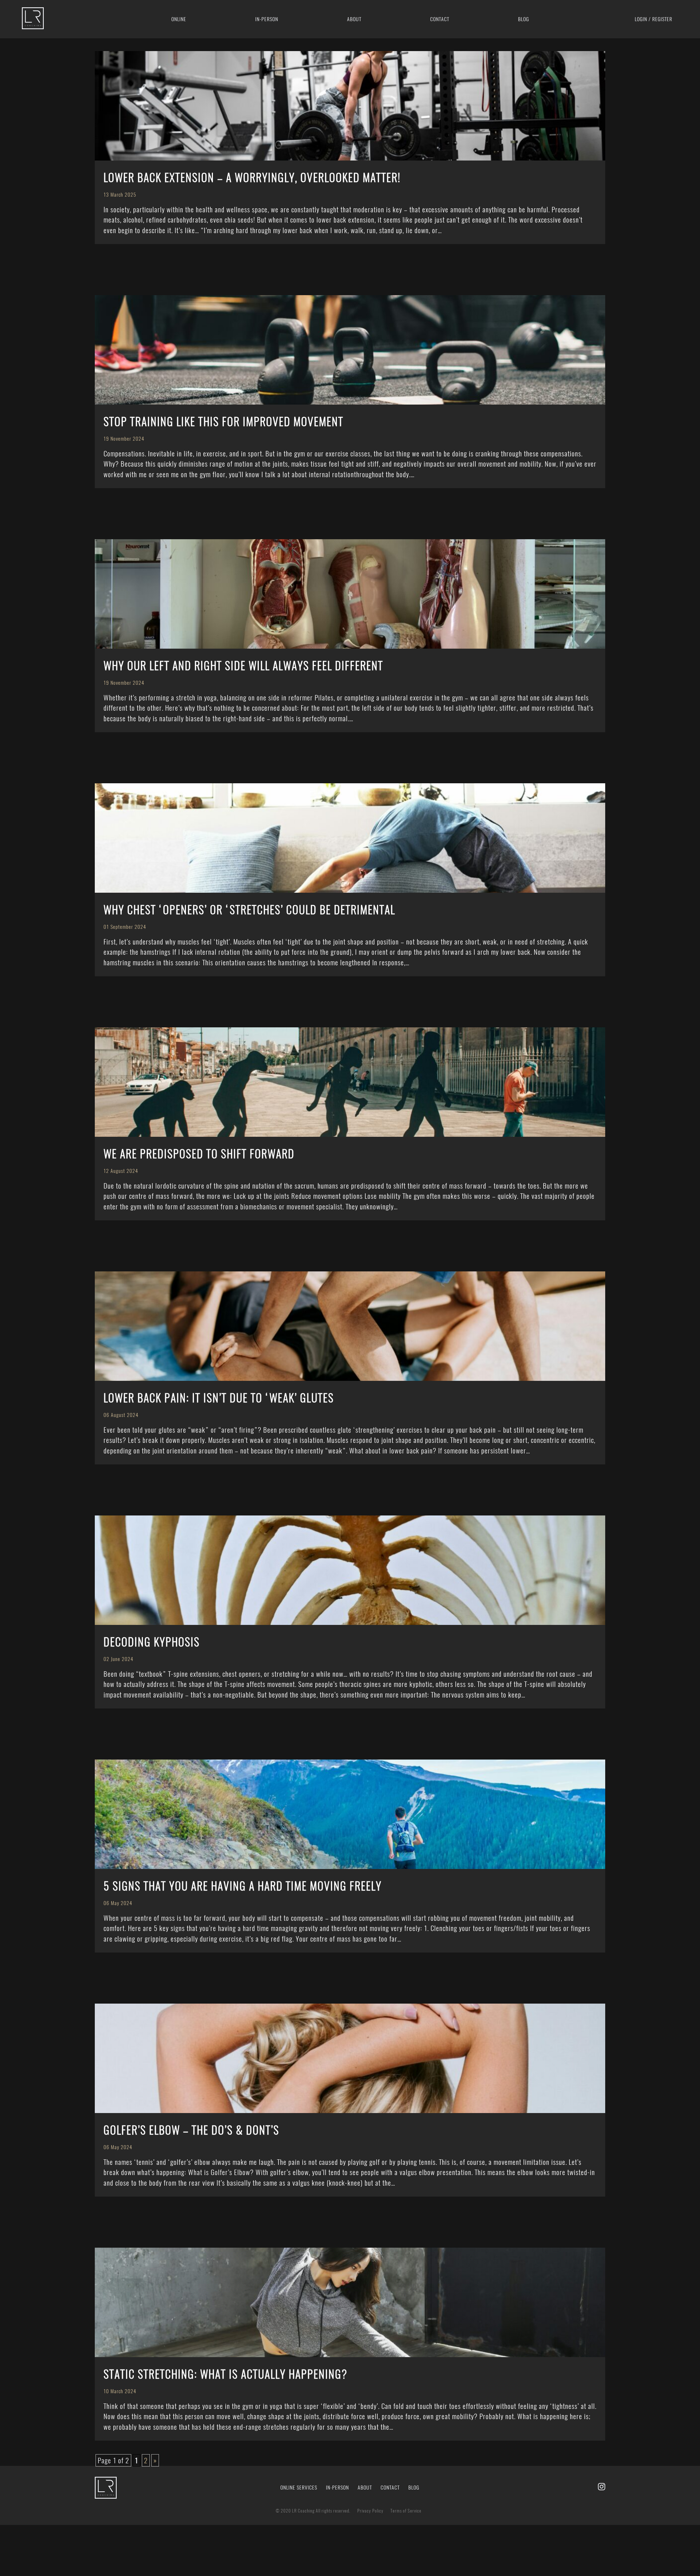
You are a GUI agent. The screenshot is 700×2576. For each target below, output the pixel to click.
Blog (524, 19)
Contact (440, 19)
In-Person (337, 2488)
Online (179, 19)
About (354, 19)
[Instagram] (600, 2488)
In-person (267, 19)
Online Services (299, 2488)
